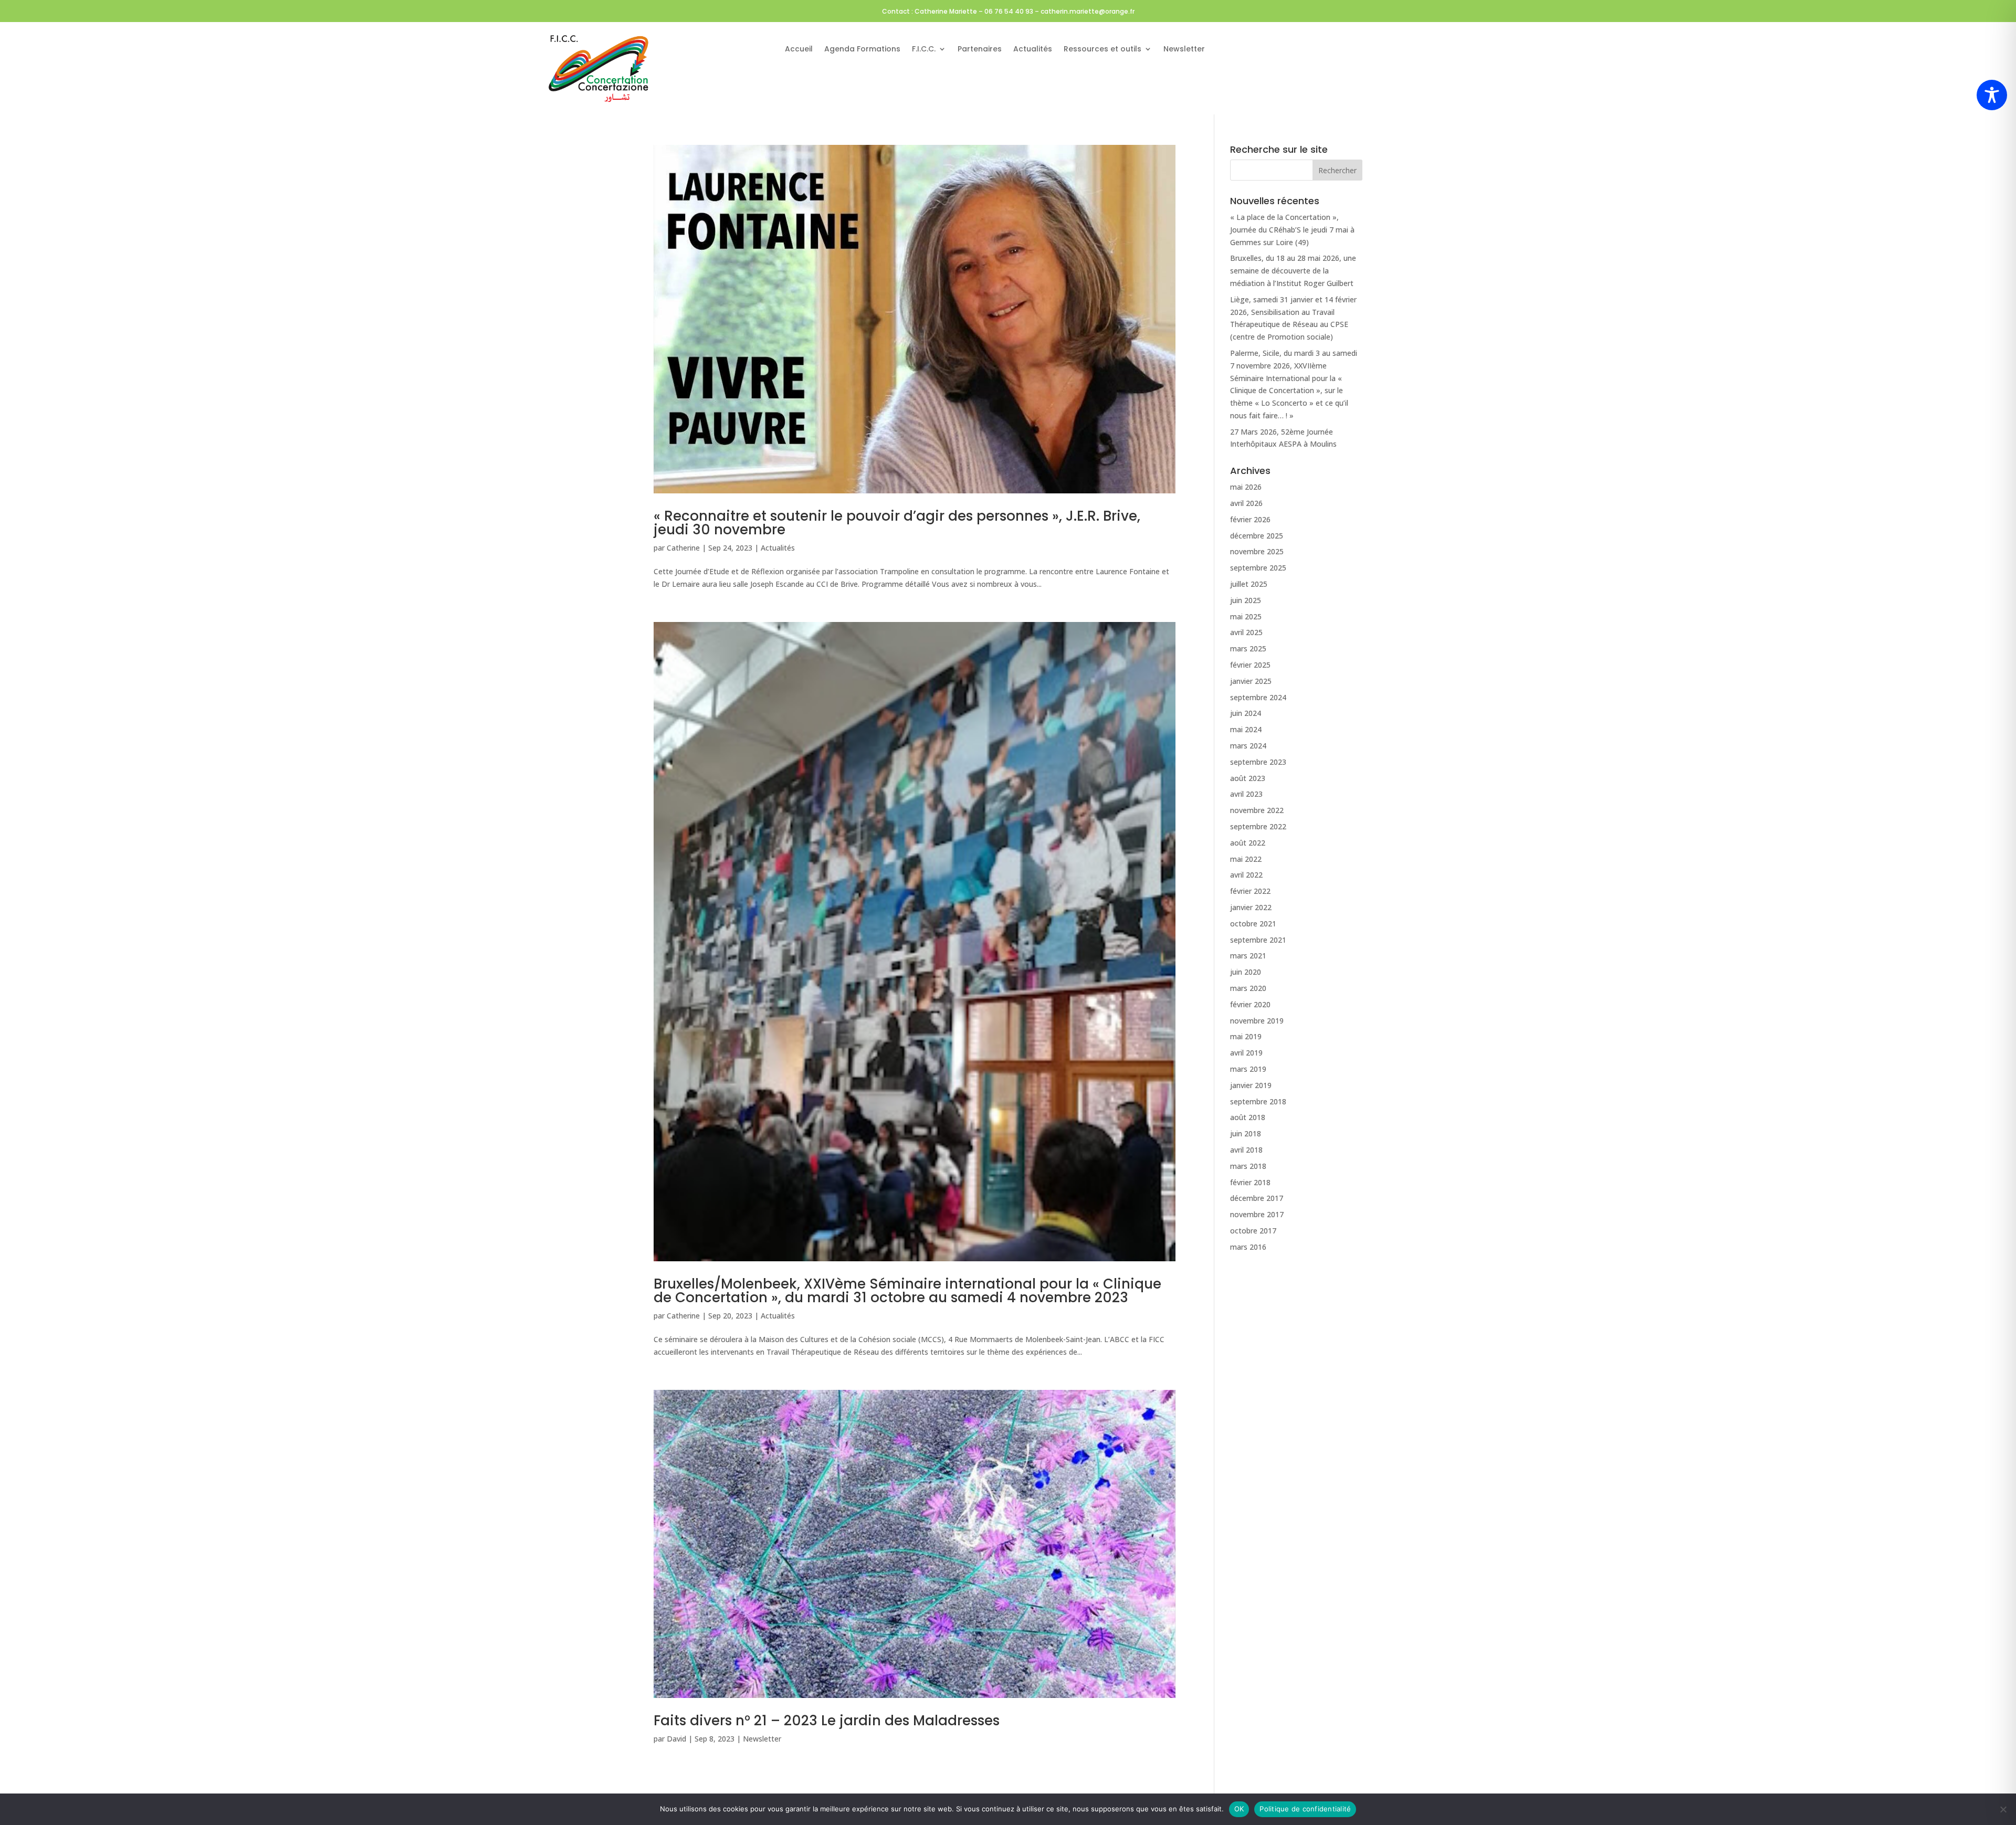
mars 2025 (1248, 648)
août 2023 (1248, 778)
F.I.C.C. (924, 50)
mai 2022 (1246, 859)
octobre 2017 (1253, 1231)
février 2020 (1250, 1004)
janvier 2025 (1251, 681)
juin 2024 (1246, 713)
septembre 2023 (1258, 762)
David (676, 1739)
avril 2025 (1246, 632)
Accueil (799, 50)
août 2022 (1248, 843)
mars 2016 (1248, 1247)
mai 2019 (1246, 1036)
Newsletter (1184, 50)
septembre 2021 (1258, 940)
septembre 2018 (1258, 1101)
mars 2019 (1248, 1069)
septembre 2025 (1258, 568)
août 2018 (1248, 1117)
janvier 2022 (1251, 907)
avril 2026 (1246, 503)
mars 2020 (1248, 988)
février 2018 (1250, 1182)
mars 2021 (1248, 956)
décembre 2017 (1257, 1198)
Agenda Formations (862, 50)
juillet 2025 (1249, 584)
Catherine (683, 548)
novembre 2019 (1257, 1021)
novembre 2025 (1257, 551)
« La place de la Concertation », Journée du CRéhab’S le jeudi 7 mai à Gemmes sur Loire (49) (1292, 230)
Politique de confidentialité (1305, 1809)
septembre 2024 (1258, 697)
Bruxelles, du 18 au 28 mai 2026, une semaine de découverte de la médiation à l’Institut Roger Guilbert (1293, 271)
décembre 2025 (1257, 536)
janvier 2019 (1251, 1085)
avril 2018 (1246, 1150)
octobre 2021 (1253, 924)
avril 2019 (1246, 1053)
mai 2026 (1246, 487)
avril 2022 (1246, 875)
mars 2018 (1248, 1166)
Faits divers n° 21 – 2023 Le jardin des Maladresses (827, 1721)
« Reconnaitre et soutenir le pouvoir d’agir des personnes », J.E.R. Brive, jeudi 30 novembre (897, 523)
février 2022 (1250, 891)
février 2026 (1250, 519)
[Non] (2003, 1809)
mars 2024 (1248, 746)
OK (1239, 1809)
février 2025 (1250, 665)
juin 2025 (1246, 600)
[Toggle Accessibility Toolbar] (1992, 95)
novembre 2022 (1257, 810)
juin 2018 (1246, 1133)
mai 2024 (1246, 729)
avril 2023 (1246, 794)
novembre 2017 (1257, 1214)
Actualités (1033, 50)
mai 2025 (1246, 616)
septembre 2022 (1258, 826)
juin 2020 (1246, 972)
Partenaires (980, 50)
